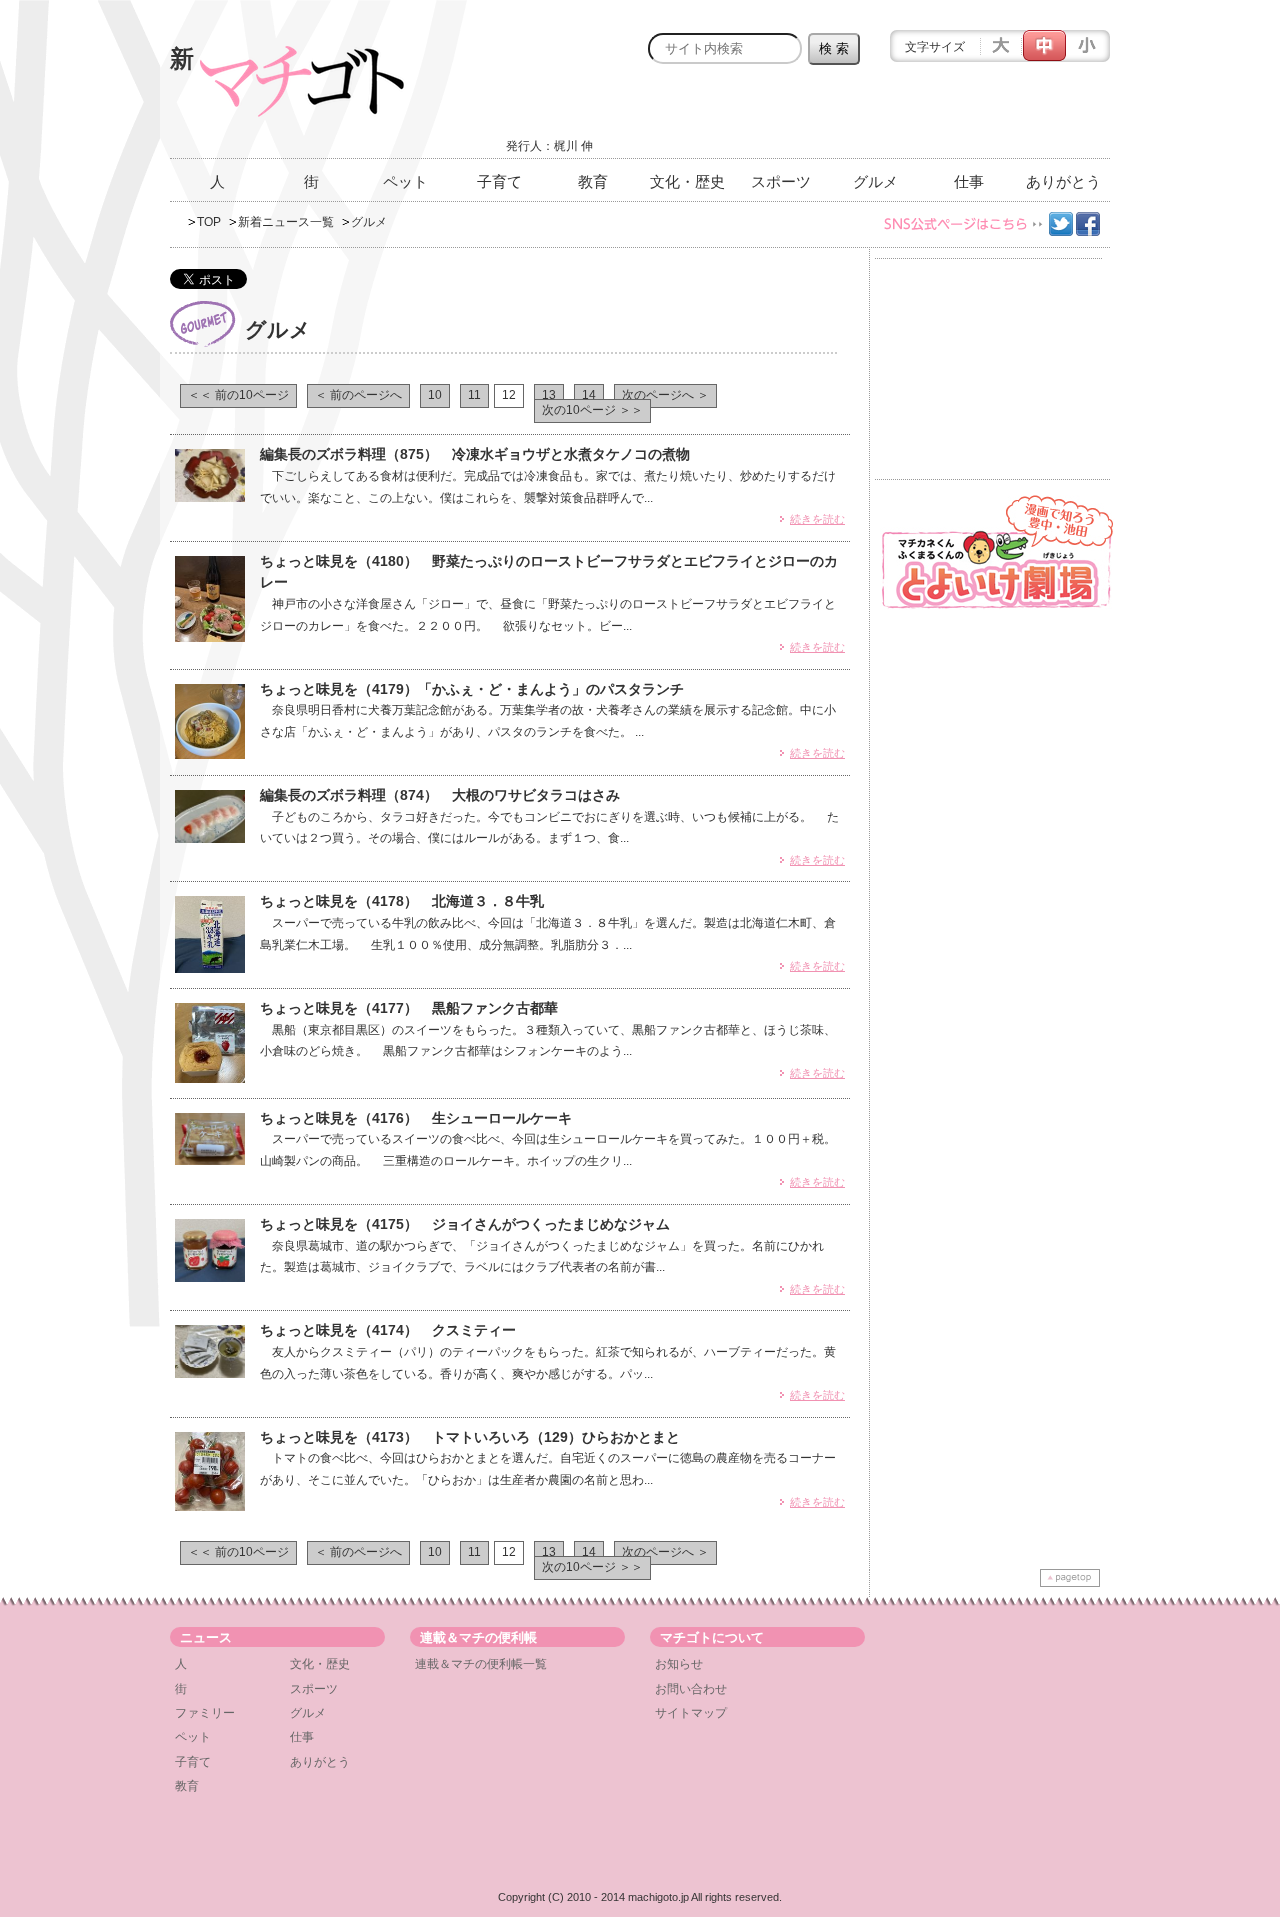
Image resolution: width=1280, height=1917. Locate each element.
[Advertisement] (876, 117)
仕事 (969, 181)
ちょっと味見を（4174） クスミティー (388, 1330)
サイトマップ (691, 1713)
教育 (593, 181)
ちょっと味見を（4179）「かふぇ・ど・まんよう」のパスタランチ (472, 689)
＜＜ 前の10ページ (238, 395)
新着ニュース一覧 (286, 222)
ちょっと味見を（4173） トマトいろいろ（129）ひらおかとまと (470, 1437)
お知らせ (679, 1664)
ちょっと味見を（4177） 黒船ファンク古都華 (409, 1008)
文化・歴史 (687, 181)
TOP (209, 222)
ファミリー (205, 1713)
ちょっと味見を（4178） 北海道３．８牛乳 (402, 901)
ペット (405, 181)
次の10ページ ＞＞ (592, 410)
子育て (499, 181)
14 (589, 395)
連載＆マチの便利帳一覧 (481, 1664)
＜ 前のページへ (358, 395)
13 (549, 395)
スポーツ (781, 181)
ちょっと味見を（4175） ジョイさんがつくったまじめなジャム (465, 1224)
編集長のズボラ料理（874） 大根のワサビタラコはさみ (440, 795)
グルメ (875, 181)
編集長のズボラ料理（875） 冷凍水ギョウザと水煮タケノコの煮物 (475, 454)
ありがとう (1063, 181)
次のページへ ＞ (665, 395)
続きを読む (817, 519)
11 (474, 395)
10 (435, 395)
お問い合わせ (691, 1689)
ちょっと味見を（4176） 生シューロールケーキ (416, 1118)
